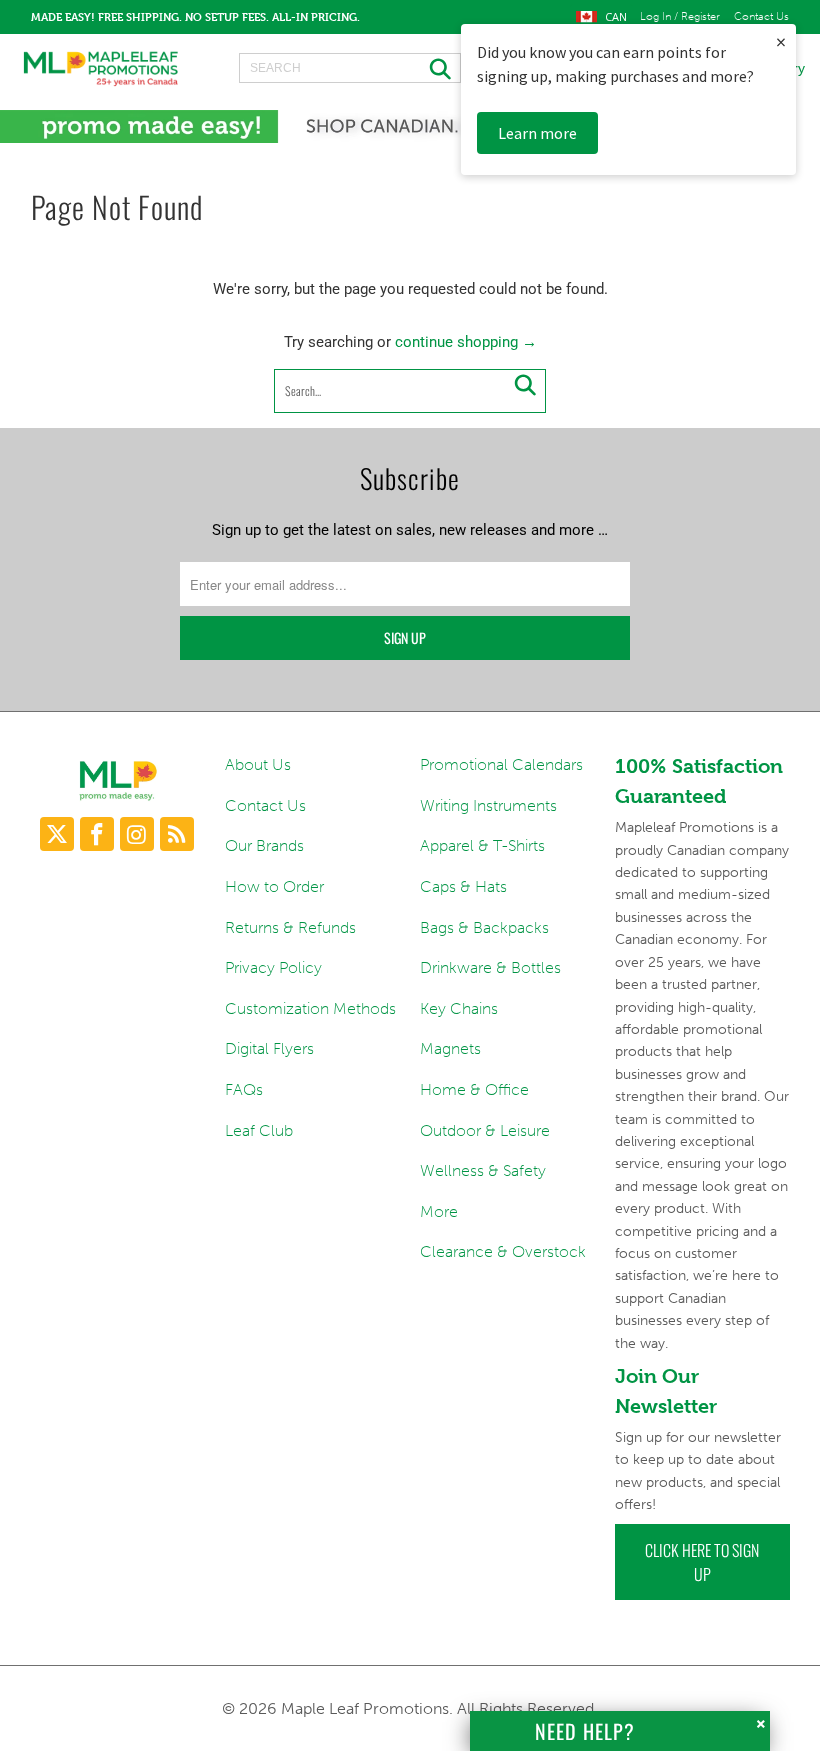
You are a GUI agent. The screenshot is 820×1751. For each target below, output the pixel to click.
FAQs (244, 1089)
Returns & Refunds (290, 927)
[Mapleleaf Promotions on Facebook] (97, 834)
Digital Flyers (269, 1048)
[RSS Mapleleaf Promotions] (177, 834)
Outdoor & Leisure (485, 1130)
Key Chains (459, 1008)
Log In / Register (680, 17)
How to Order (274, 886)
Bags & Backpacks (484, 927)
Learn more (537, 133)
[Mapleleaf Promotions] (100, 68)
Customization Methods (310, 1008)
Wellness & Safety (483, 1170)
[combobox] (350, 68)
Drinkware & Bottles (490, 967)
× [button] (781, 41)
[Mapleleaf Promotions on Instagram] (137, 834)
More (439, 1211)
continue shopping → (466, 342)
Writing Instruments (488, 805)
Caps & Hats (463, 886)
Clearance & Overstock (503, 1251)
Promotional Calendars (501, 764)
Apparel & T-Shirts (482, 845)
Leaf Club (259, 1130)
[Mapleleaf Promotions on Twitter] (57, 834)
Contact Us (761, 17)
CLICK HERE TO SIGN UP (702, 1562)
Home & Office (474, 1089)
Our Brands (264, 845)
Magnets (450, 1048)
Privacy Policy (273, 967)
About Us (258, 764)
